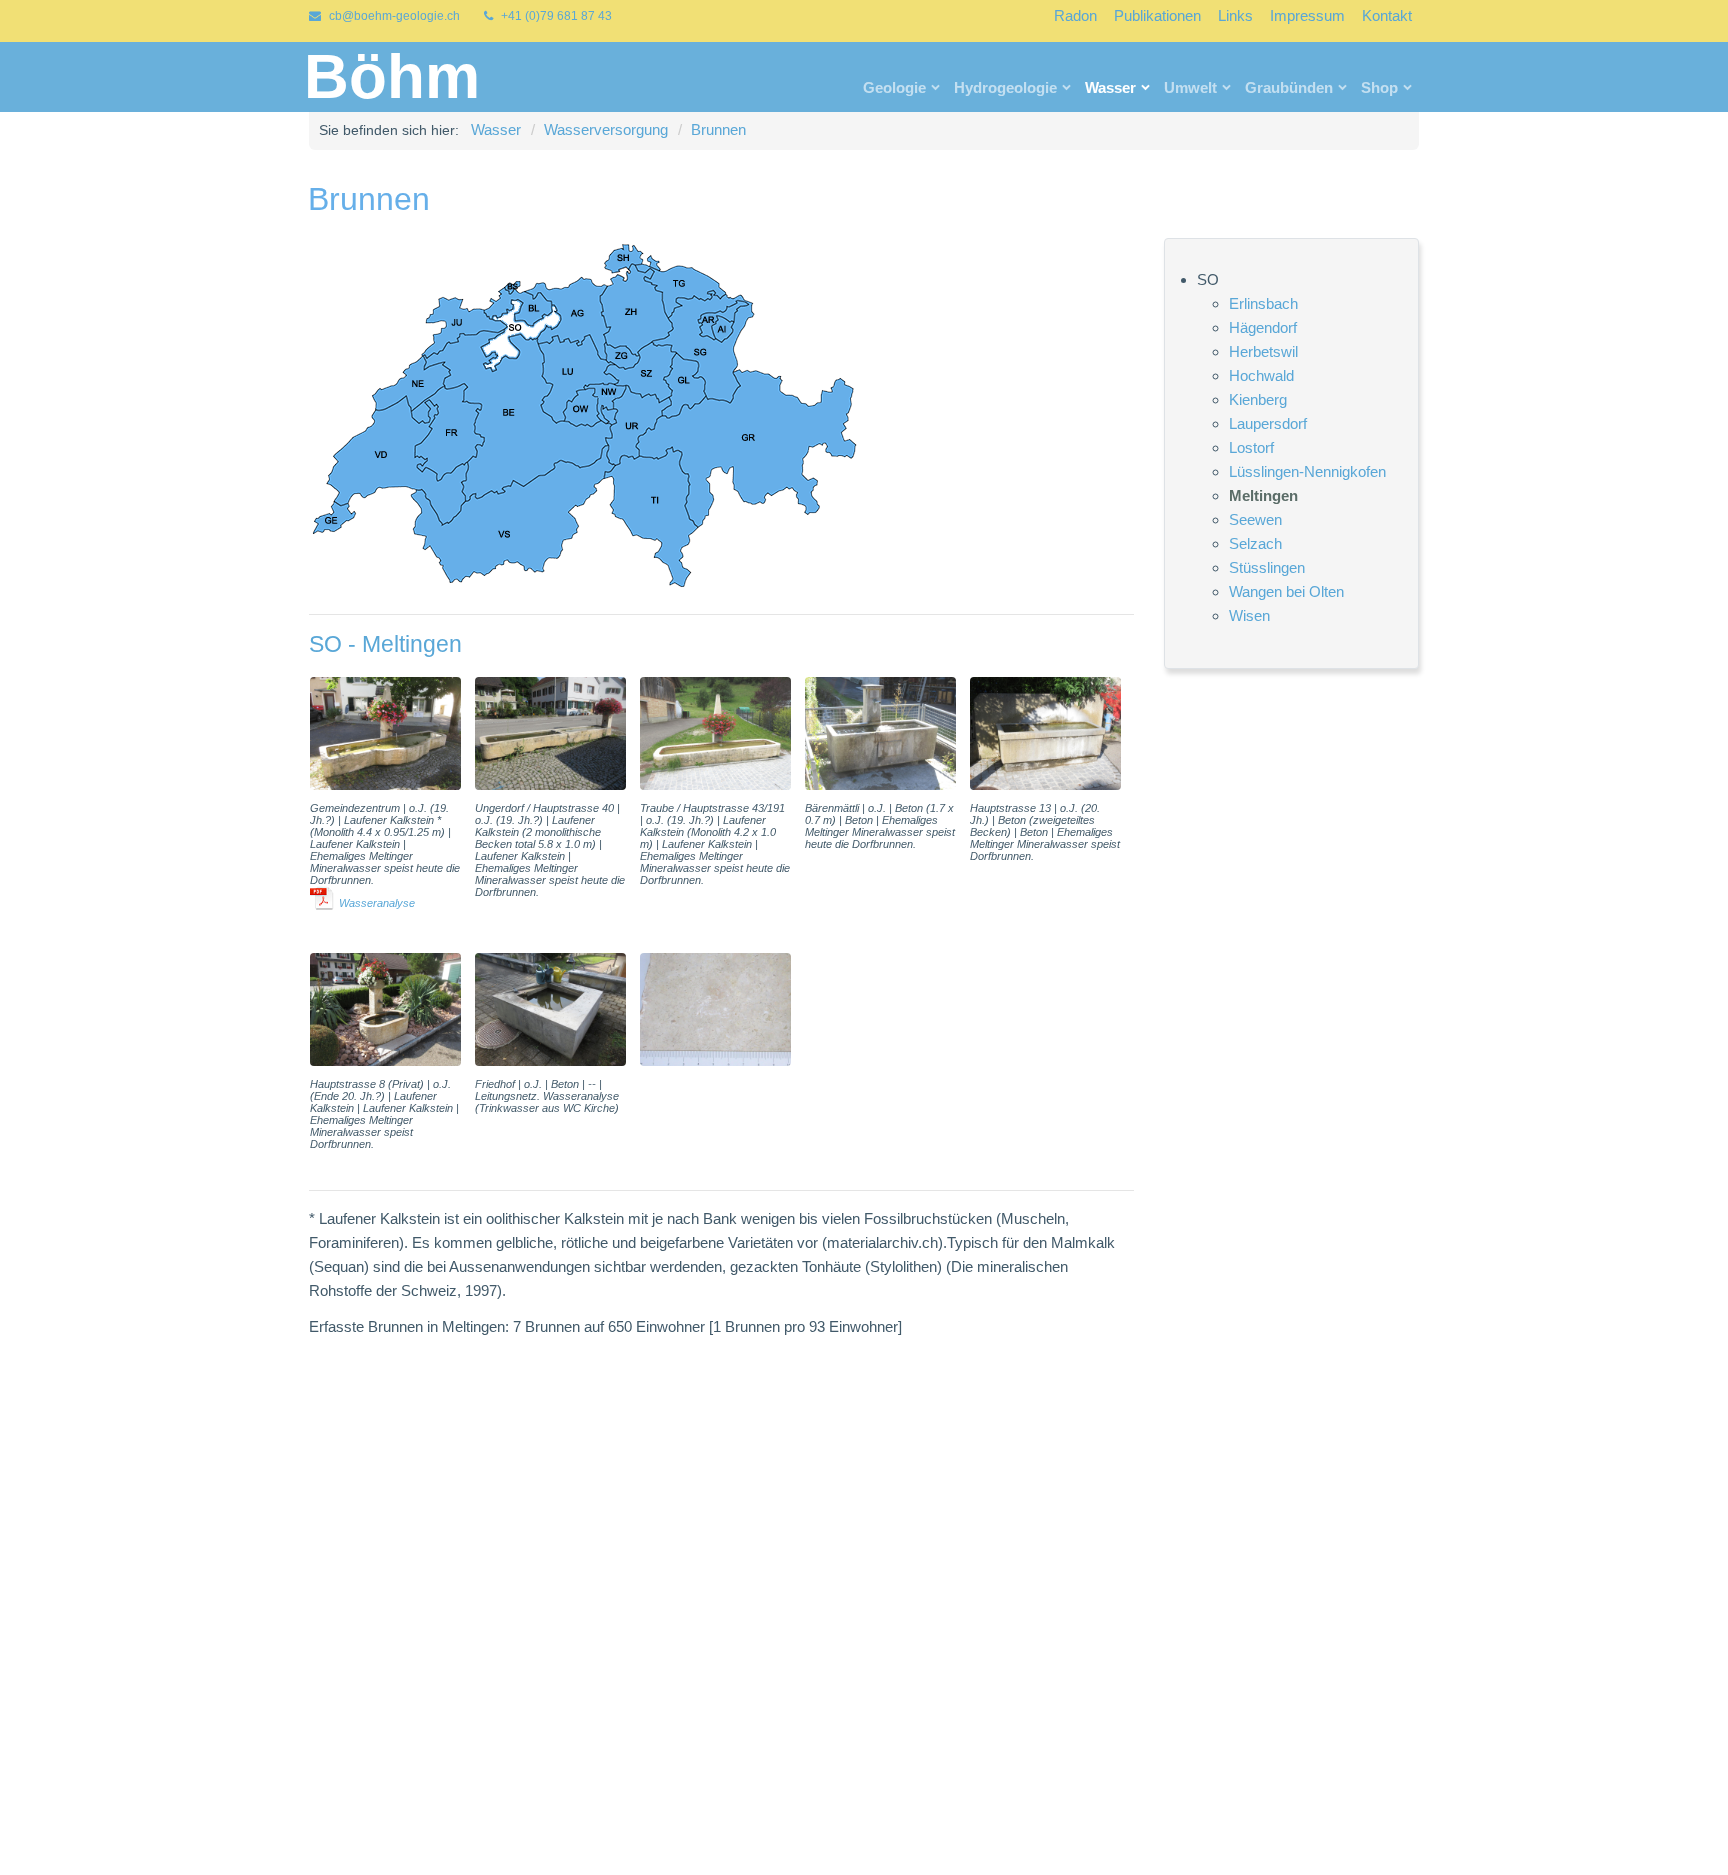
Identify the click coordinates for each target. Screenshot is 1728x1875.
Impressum (1307, 15)
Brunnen (718, 129)
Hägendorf (1263, 326)
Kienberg (1258, 398)
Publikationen (1157, 15)
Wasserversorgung (606, 129)
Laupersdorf (1268, 422)
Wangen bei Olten (1286, 590)
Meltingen (1263, 494)
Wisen (1249, 614)
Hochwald (1261, 374)
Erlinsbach (1263, 302)
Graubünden (1289, 87)
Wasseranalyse (377, 903)
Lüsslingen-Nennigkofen (1307, 470)
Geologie (894, 87)
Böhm (392, 76)
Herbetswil (1263, 350)
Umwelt (1190, 87)
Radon (1075, 15)
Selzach (1255, 542)
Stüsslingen (1267, 566)
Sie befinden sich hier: (389, 130)
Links (1235, 15)
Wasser (1110, 87)
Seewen (1255, 518)
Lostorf (1251, 446)
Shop (1379, 87)
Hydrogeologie (1005, 87)
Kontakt (1387, 15)
